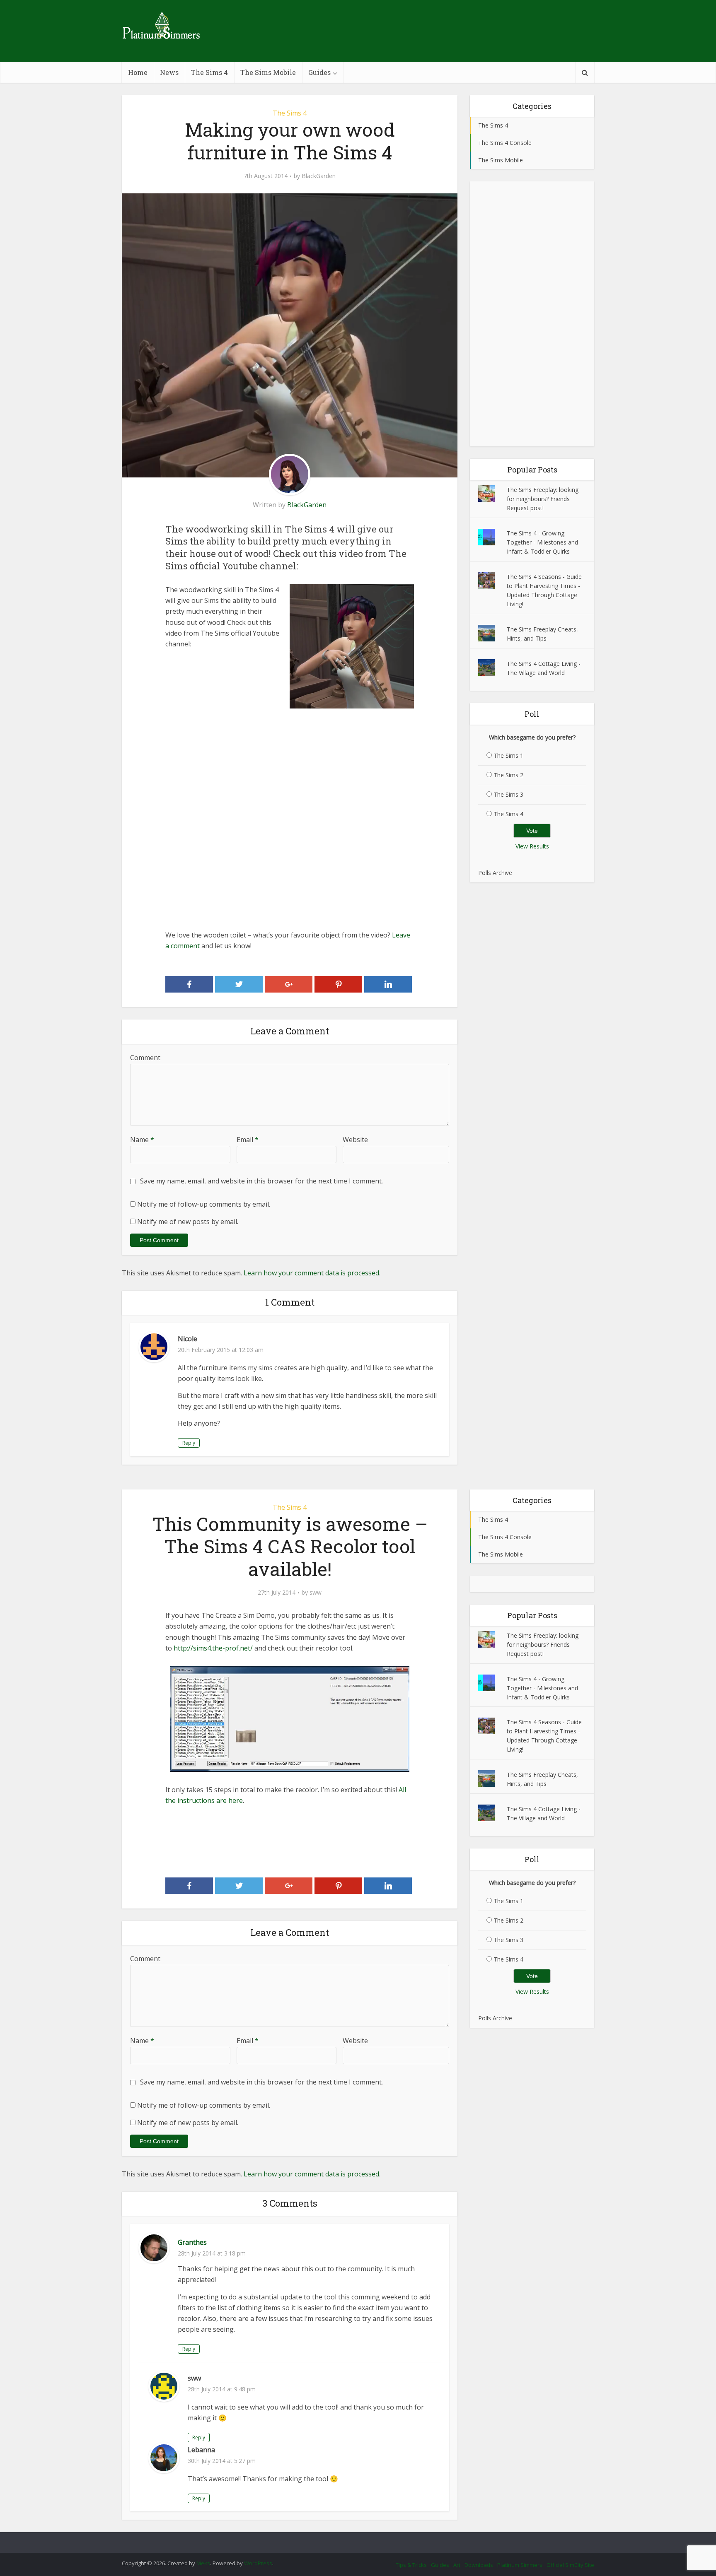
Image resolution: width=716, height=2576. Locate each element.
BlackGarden (319, 176)
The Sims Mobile (268, 72)
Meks (203, 2563)
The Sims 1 (508, 755)
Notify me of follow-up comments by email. (204, 1204)
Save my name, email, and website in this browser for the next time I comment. (261, 1181)
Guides (319, 72)
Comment (145, 1058)
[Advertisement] (290, 766)
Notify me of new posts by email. (188, 1222)
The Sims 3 (508, 794)
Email (248, 1140)
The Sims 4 (209, 72)
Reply (189, 1443)
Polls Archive (495, 873)
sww (316, 1593)
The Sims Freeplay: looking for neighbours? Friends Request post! (543, 499)
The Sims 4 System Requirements (350, 2539)
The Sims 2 (508, 775)
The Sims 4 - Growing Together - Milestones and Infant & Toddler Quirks (542, 542)
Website (355, 1140)
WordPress (258, 2563)
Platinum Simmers (520, 2565)
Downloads (479, 2565)
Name (142, 1140)
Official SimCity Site (570, 2565)
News (169, 72)
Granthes (192, 2242)
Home (138, 72)
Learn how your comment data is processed (311, 1273)
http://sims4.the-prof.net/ (213, 1648)
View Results (532, 846)
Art (457, 2565)
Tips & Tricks (411, 2565)
